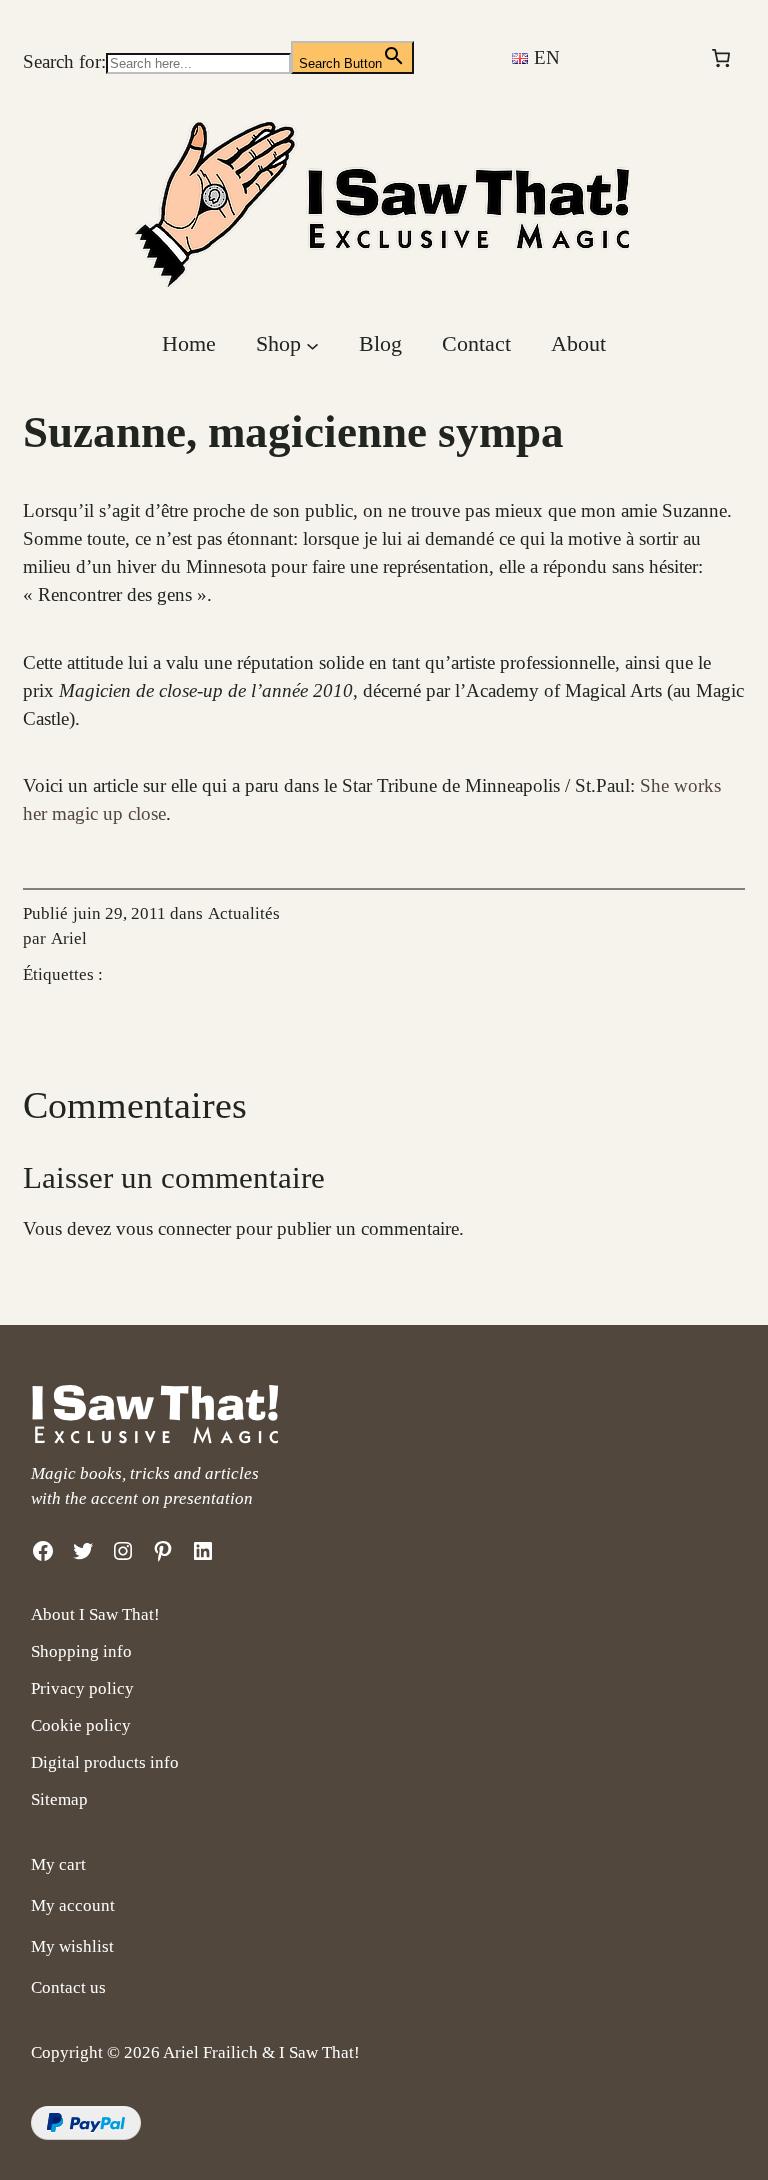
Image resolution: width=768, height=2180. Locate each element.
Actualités (244, 913)
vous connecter (173, 1228)
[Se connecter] (649, 58)
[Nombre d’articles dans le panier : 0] (721, 58)
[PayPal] (86, 2133)
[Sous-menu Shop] (312, 344)
